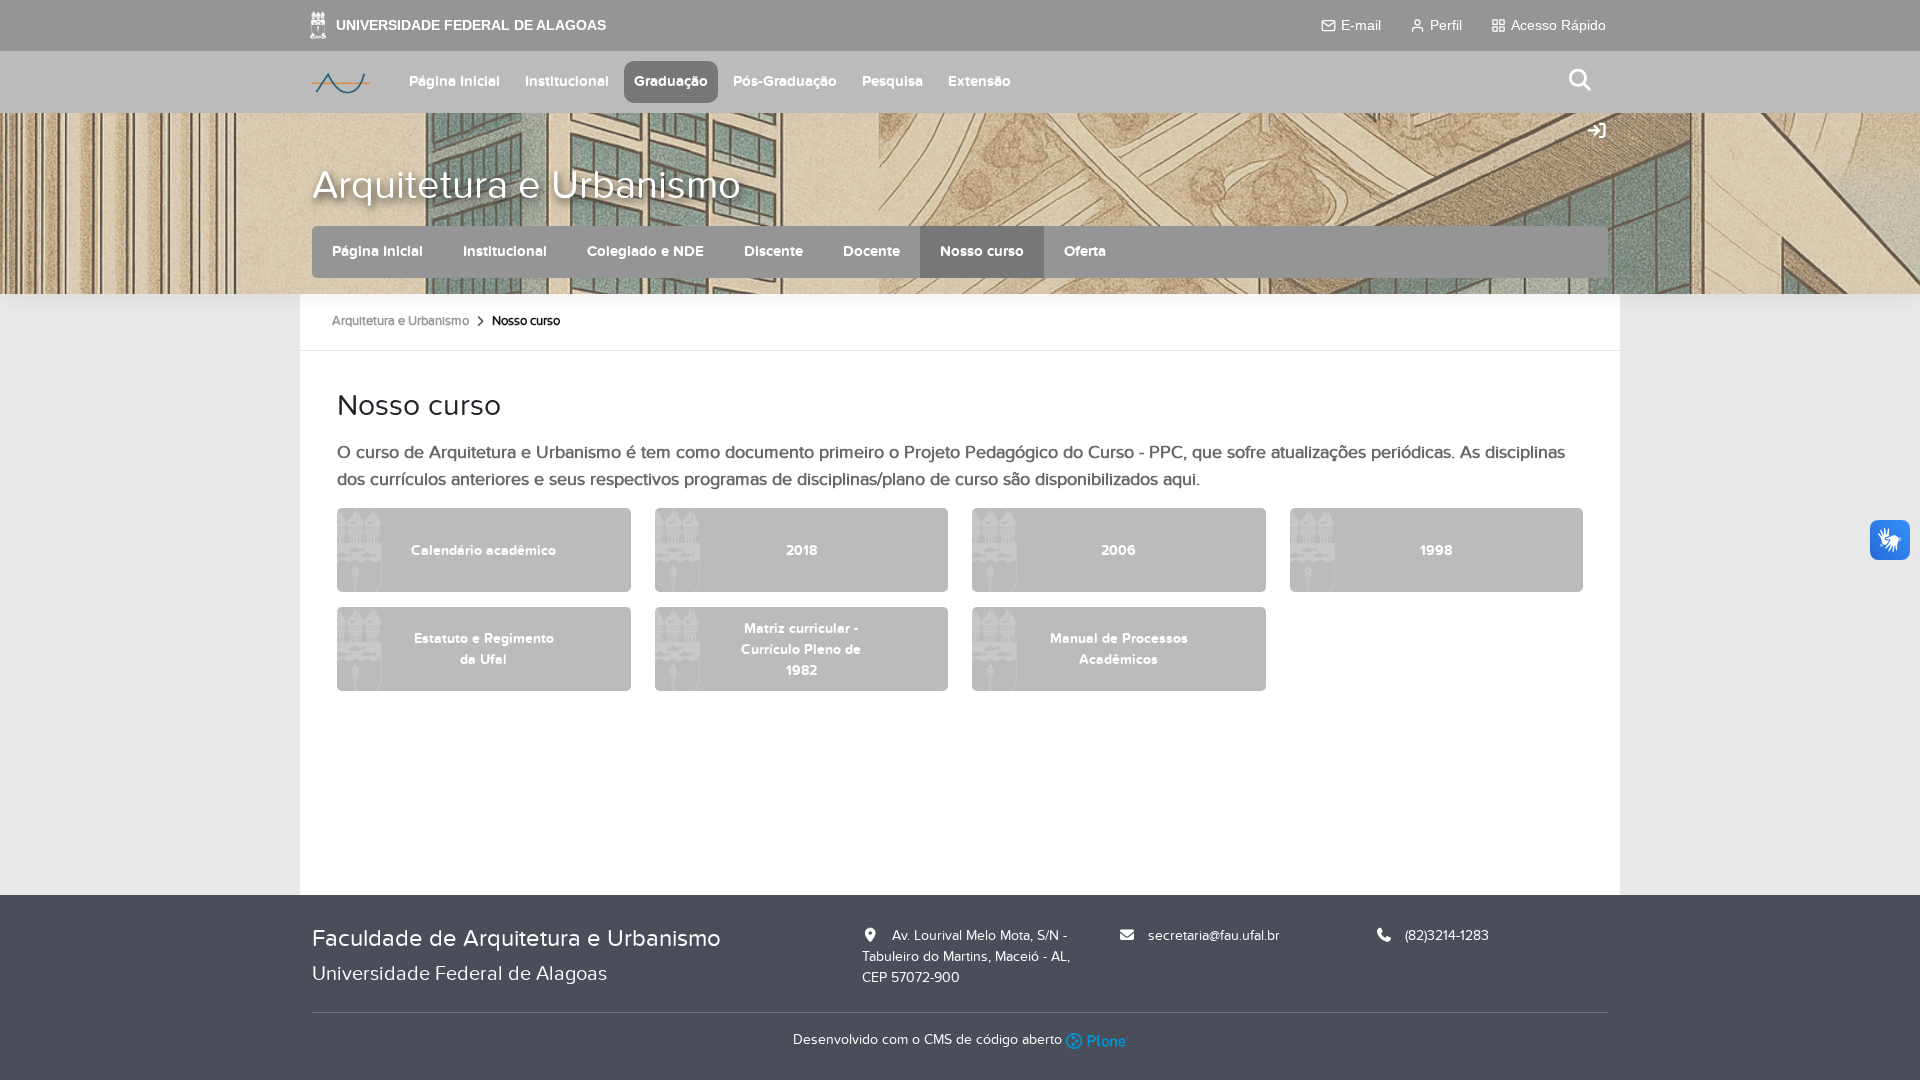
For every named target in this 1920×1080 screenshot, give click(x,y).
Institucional (567, 81)
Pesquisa (892, 81)
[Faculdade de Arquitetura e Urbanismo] (341, 82)
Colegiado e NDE (645, 251)
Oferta (1085, 251)
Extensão (979, 81)
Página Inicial (454, 81)
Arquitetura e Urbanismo (526, 185)
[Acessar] (1597, 132)
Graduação (671, 81)
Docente (871, 251)
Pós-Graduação (785, 81)
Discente (773, 251)
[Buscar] (1581, 81)
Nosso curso (982, 251)
